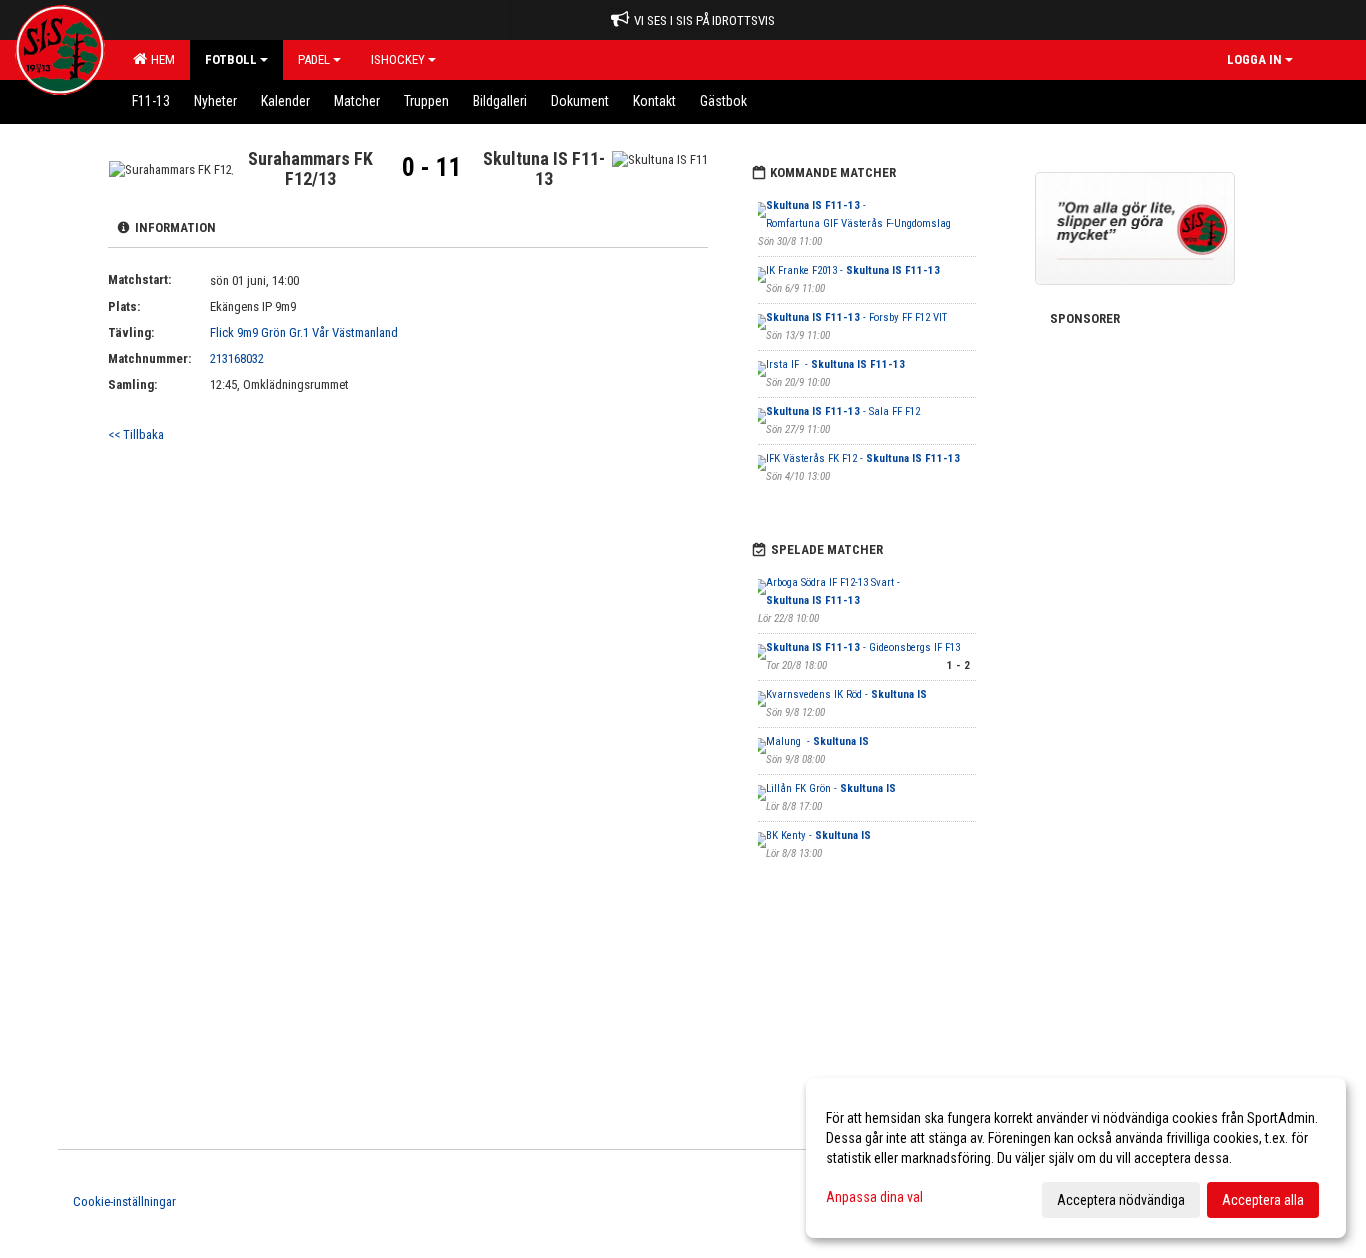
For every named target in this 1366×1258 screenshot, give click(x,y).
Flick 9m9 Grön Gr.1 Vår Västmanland (304, 332)
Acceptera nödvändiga (1121, 1200)
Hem (160, 59)
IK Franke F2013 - (853, 270)
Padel (314, 59)
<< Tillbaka (136, 434)
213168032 (237, 358)
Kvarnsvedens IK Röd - (846, 694)
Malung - (817, 741)
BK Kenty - (818, 835)
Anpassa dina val (874, 1197)
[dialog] (1076, 1158)
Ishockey (398, 59)
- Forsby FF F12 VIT (856, 317)
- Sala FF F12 (843, 411)
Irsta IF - (835, 364)
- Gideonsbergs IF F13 (863, 647)
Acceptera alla (1263, 1200)
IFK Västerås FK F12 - (863, 458)
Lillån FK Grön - (831, 788)
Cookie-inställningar (124, 1201)
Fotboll (231, 59)
